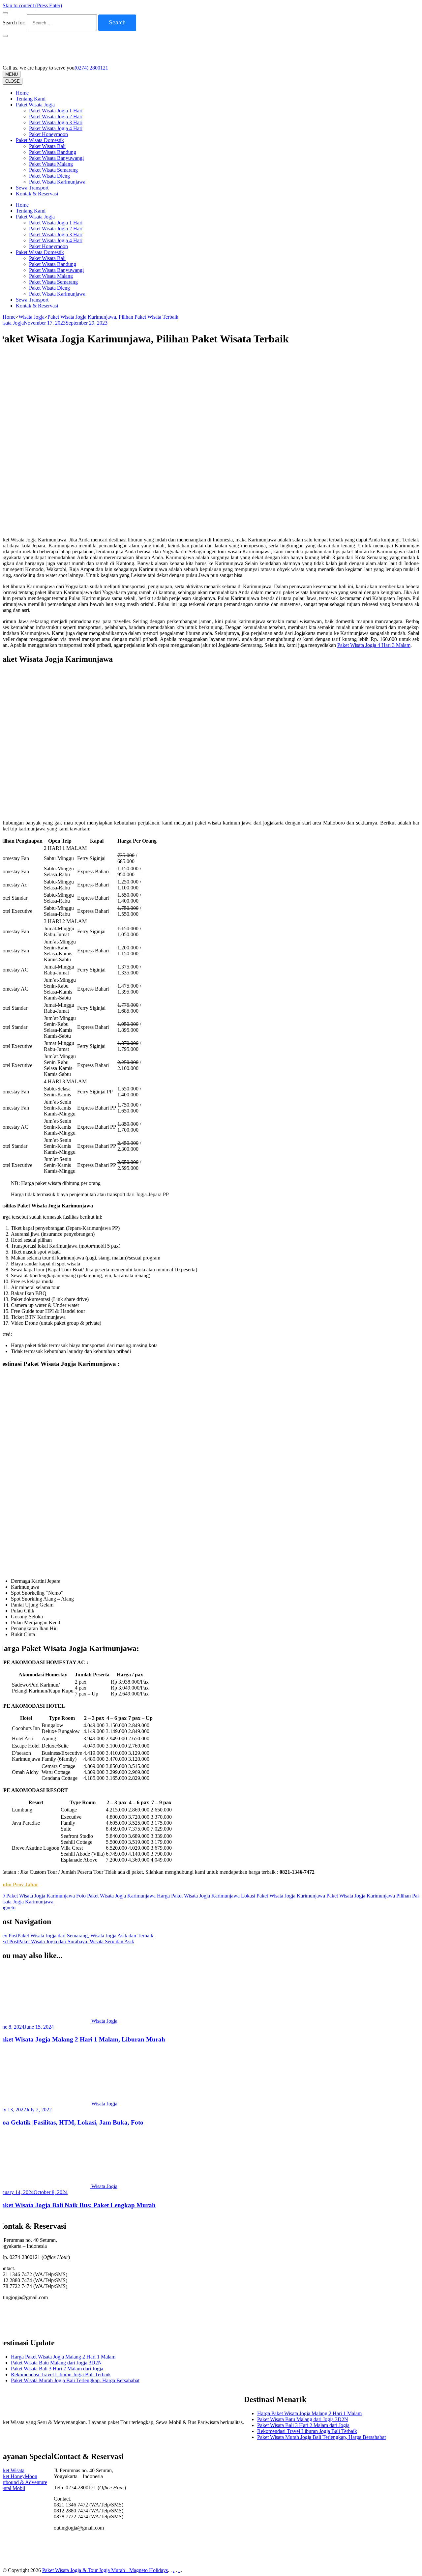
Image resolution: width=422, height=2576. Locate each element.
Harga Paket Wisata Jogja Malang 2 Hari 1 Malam (63, 2357)
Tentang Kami (31, 99)
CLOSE (13, 81)
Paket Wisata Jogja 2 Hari (56, 116)
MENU (12, 74)
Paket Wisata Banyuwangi (56, 158)
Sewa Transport (32, 188)
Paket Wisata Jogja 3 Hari (56, 122)
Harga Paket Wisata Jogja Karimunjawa (198, 1896)
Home (22, 93)
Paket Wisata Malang (51, 164)
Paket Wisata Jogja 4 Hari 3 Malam (374, 645)
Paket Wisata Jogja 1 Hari (56, 111)
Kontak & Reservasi (37, 194)
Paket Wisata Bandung (53, 152)
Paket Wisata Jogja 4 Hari (56, 128)
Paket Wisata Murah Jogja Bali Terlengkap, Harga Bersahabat (75, 2380)
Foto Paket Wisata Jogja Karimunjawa (116, 1896)
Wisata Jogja (104, 2021)
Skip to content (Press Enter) (32, 5)
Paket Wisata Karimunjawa (57, 182)
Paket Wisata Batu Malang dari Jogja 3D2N (56, 2363)
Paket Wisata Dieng (49, 176)
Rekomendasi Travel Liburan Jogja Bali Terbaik (61, 2374)
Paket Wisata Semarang (53, 170)
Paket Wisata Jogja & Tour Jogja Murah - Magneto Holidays (105, 2570)
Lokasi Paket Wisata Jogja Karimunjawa (283, 1896)
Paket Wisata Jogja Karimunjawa (361, 1896)
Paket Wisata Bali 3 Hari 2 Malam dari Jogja (57, 2369)
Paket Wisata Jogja (35, 105)
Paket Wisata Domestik (40, 140)
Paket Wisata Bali (47, 146)
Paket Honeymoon (48, 134)
